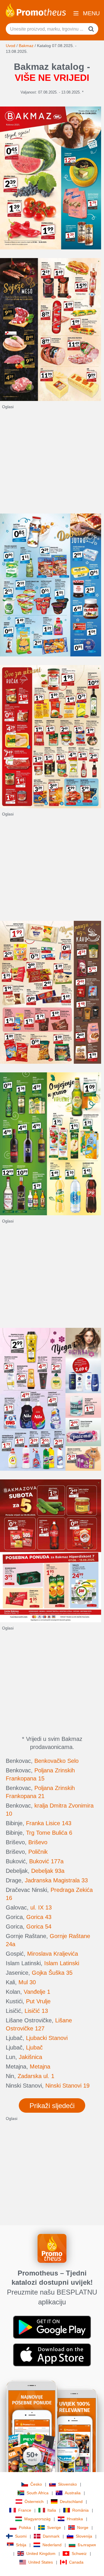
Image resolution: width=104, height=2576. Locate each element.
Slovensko (67, 2484)
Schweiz (79, 2553)
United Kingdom (41, 2553)
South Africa (38, 2493)
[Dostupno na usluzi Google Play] (52, 2327)
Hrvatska (75, 2519)
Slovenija (84, 2536)
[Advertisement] (52, 462)
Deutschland (71, 2502)
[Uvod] (36, 10)
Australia (73, 2493)
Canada (76, 2562)
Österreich (34, 2502)
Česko (36, 2484)
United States (41, 2562)
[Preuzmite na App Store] (52, 2355)
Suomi (21, 2536)
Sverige (54, 2528)
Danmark (51, 2536)
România (80, 2510)
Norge (83, 2528)
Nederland (52, 2545)
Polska (25, 2528)
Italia (52, 2510)
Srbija (21, 2545)
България (87, 2545)
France (25, 2510)
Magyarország (37, 2519)
